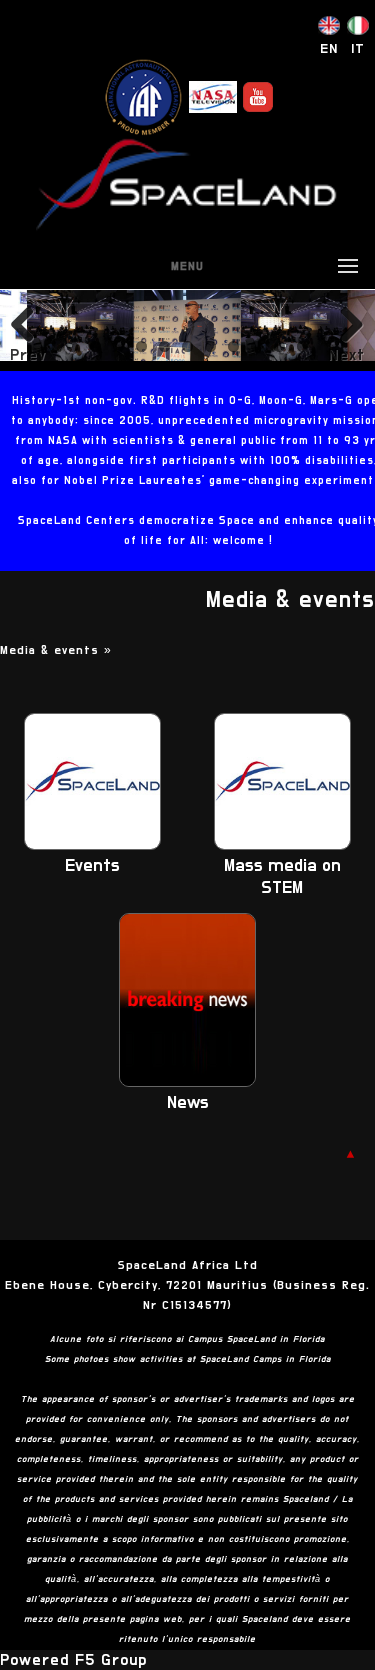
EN (329, 49)
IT (358, 49)
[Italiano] (358, 30)
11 (302, 346)
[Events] (92, 845)
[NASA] (213, 97)
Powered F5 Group (73, 1660)
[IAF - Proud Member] (143, 97)
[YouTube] (258, 97)
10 (279, 346)
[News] (187, 1082)
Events (92, 866)
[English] (329, 30)
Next (346, 355)
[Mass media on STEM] (282, 845)
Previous (28, 355)
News (188, 1103)
